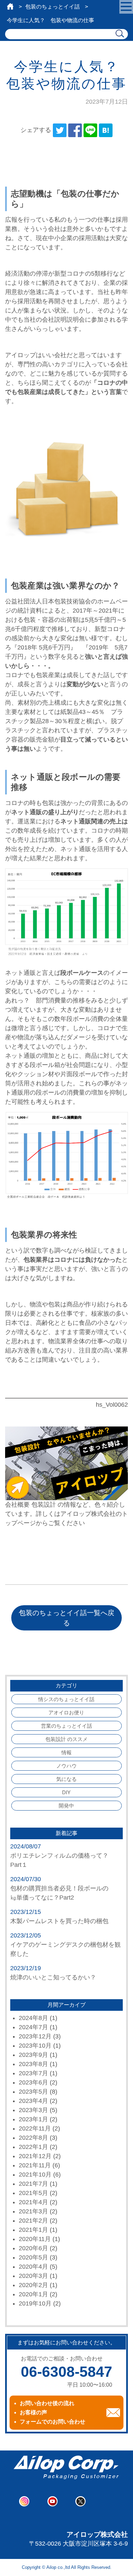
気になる (66, 1779)
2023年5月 (33, 2092)
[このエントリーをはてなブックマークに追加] (106, 130)
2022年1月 (33, 2147)
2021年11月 (35, 2165)
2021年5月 (33, 2193)
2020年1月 (33, 2294)
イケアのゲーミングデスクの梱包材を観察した (65, 1949)
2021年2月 (33, 2221)
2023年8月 (33, 2064)
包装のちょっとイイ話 (53, 7)
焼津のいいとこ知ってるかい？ (53, 1977)
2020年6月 (33, 2248)
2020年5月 (33, 2257)
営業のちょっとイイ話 (66, 1726)
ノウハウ (66, 1766)
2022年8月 (33, 2138)
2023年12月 (35, 2036)
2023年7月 (33, 2073)
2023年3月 (33, 2110)
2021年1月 (33, 2230)
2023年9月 (33, 2055)
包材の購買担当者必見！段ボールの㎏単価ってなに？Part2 (59, 1893)
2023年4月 (33, 2101)
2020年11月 (35, 2239)
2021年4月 (33, 2202)
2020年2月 (33, 2285)
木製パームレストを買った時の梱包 (59, 1921)
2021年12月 (35, 2156)
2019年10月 (35, 2303)
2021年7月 (33, 2184)
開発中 (66, 1806)
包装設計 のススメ (66, 1739)
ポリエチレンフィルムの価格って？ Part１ (62, 1860)
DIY (66, 1792)
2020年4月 (33, 2267)
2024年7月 (33, 2027)
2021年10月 (35, 2175)
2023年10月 (35, 2046)
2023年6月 (33, 2082)
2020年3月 (33, 2276)
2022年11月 (35, 2128)
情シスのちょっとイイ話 (66, 1699)
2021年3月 (33, 2211)
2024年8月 (33, 2018)
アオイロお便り (66, 1713)
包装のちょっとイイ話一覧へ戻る (66, 1618)
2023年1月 (33, 2119)
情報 (66, 1752)
